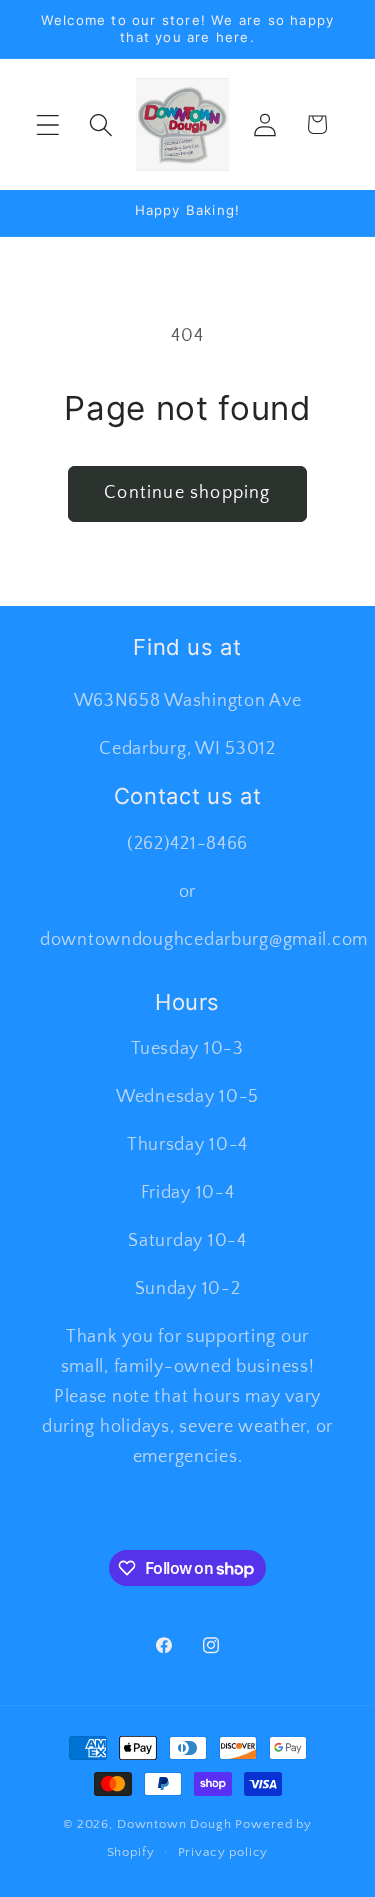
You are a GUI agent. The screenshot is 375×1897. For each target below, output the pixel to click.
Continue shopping (187, 493)
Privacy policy (223, 1852)
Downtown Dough (174, 1824)
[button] (48, 124)
